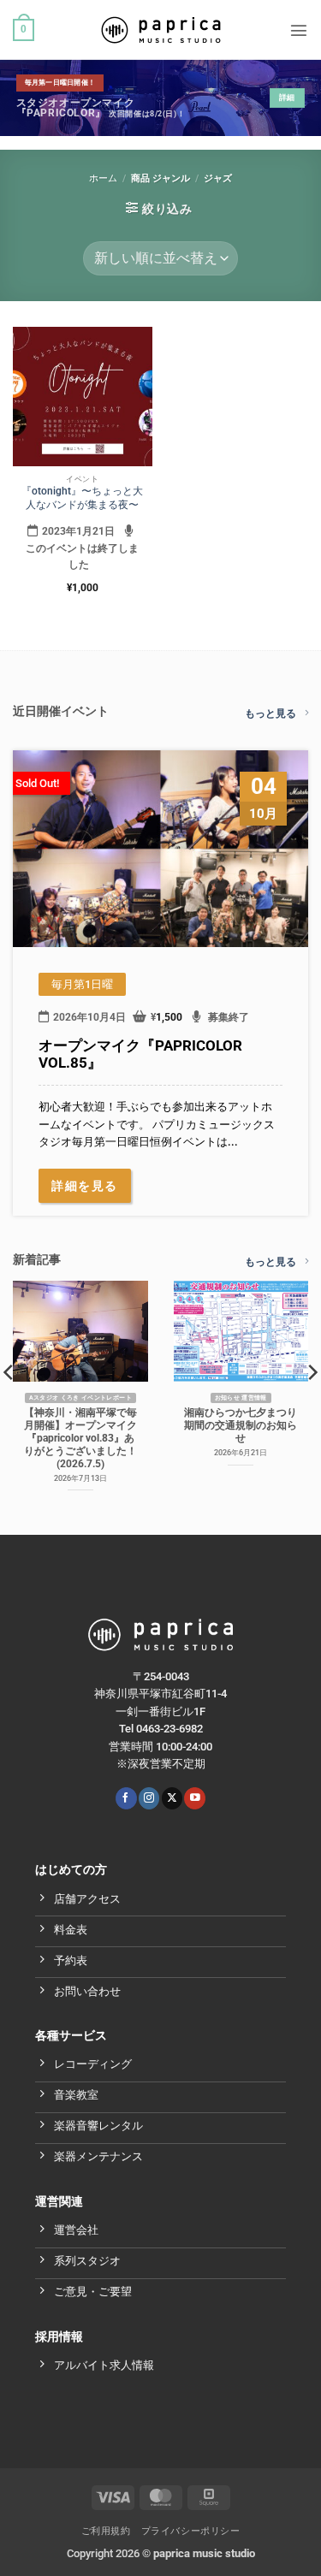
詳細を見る (85, 1186)
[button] (24, 30)
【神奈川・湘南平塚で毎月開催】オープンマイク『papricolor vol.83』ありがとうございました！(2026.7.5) (80, 1438)
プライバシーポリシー (191, 2531)
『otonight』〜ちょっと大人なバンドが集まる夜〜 (82, 498)
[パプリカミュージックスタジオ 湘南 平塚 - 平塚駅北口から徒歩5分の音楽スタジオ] (161, 30)
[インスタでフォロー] (149, 1798)
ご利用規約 (106, 2531)
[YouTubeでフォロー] (194, 1798)
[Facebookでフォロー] (126, 1798)
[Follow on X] (172, 1798)
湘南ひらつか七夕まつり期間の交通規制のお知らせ (241, 1425)
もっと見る (270, 714)
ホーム (103, 178)
